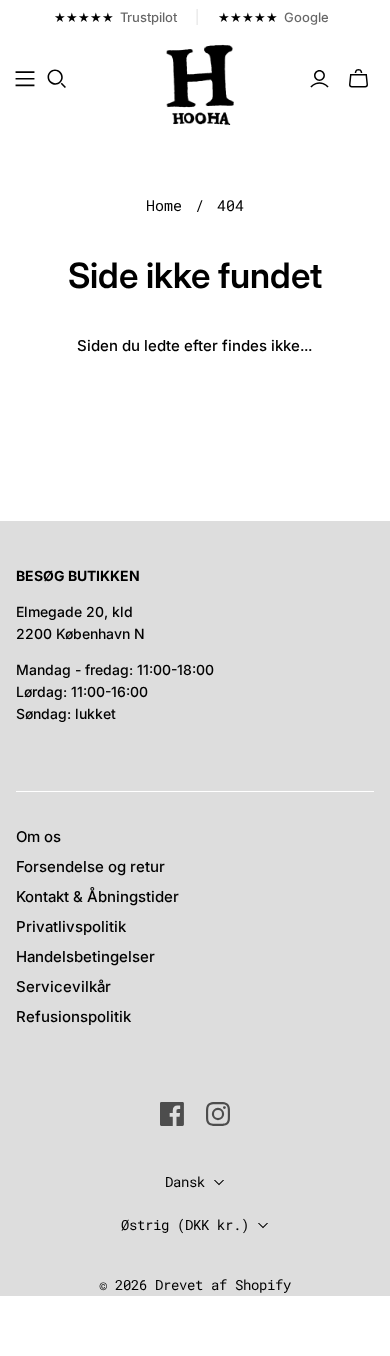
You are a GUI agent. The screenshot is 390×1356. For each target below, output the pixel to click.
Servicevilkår (63, 986)
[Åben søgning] (57, 79)
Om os (38, 836)
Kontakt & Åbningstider (97, 896)
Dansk (185, 1181)
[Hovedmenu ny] (25, 79)
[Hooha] (201, 83)
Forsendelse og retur (90, 866)
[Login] (319, 79)
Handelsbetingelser (85, 956)
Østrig (185, 1224)
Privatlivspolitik (71, 926)
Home (164, 205)
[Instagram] (218, 1114)
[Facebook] (172, 1114)
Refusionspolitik (73, 1016)
